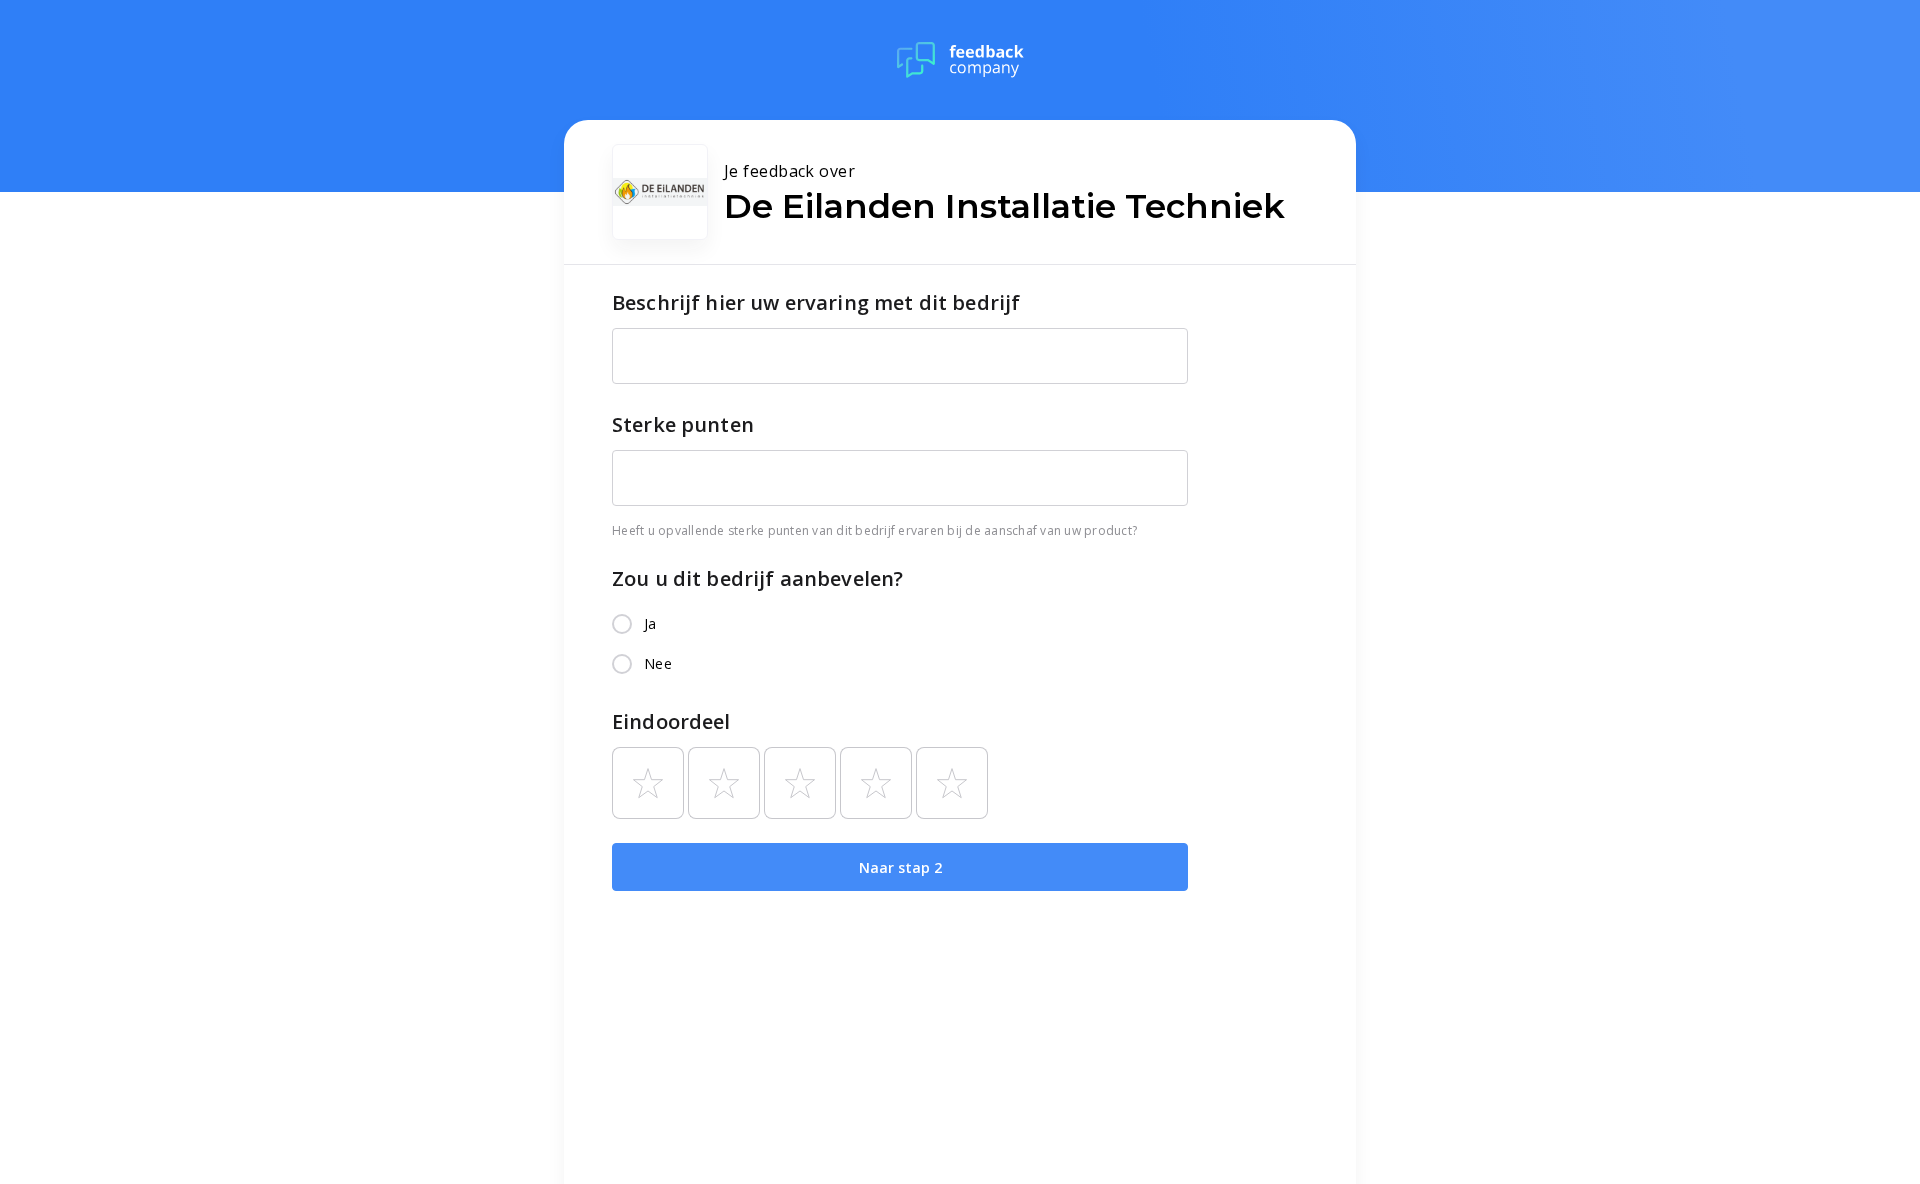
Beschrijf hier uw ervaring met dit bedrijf (816, 302)
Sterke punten (683, 424)
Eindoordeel (671, 721)
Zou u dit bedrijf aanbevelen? (757, 578)
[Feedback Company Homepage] (960, 60)
